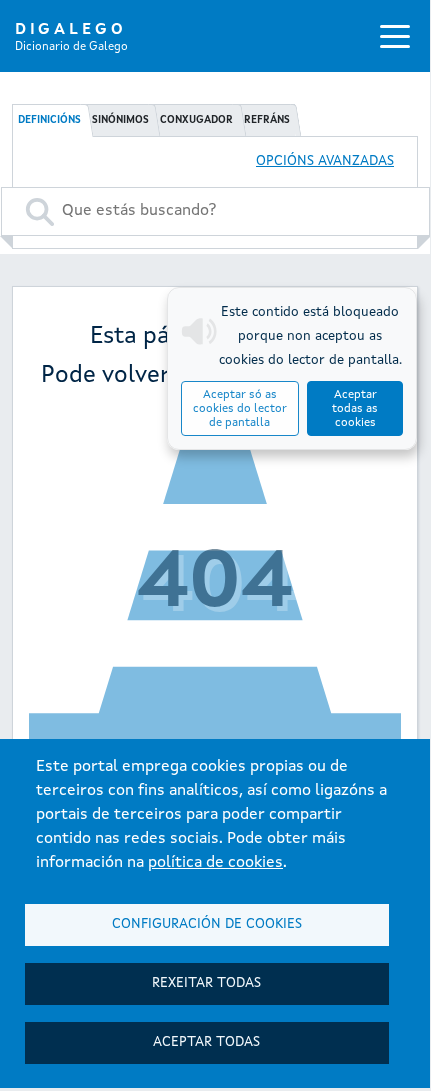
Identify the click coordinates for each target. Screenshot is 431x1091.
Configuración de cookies (207, 924)
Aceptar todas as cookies (355, 409)
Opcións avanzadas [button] (325, 161)
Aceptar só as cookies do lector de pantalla (240, 409)
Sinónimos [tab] (120, 120)
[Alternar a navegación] (395, 36)
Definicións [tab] (49, 120)
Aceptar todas (206, 1042)
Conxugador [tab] (196, 120)
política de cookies (215, 863)
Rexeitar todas (206, 983)
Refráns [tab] (267, 120)
